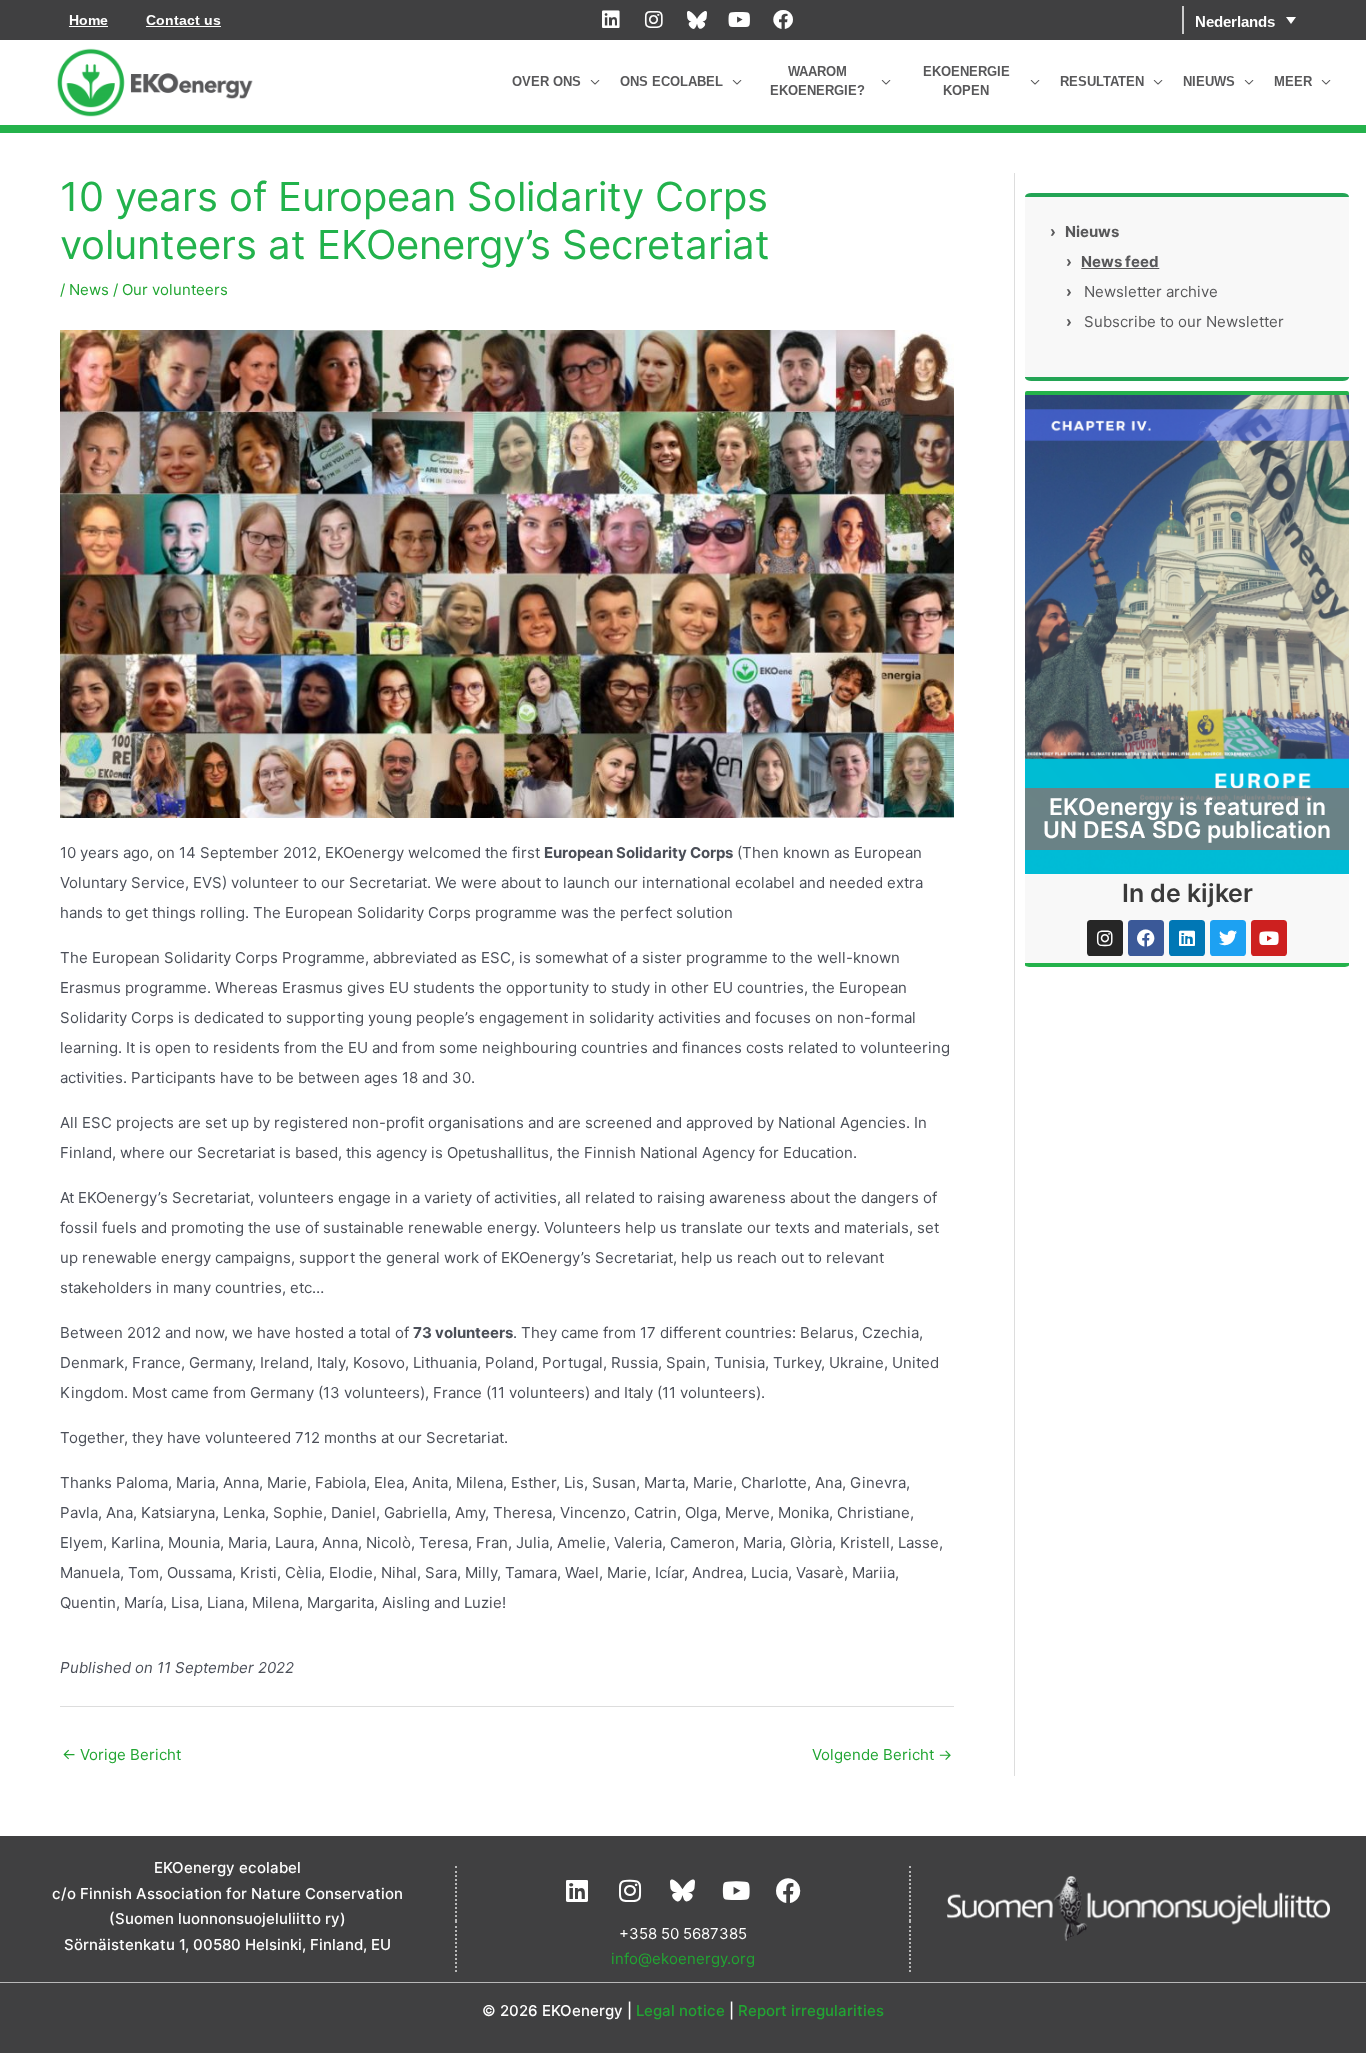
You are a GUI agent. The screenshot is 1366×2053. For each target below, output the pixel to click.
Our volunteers (175, 289)
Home (88, 20)
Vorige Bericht (121, 1754)
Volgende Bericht (882, 1754)
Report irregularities (811, 2010)
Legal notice (680, 2010)
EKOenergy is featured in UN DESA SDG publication (1187, 818)
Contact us (183, 20)
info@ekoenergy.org (683, 1958)
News (89, 289)
